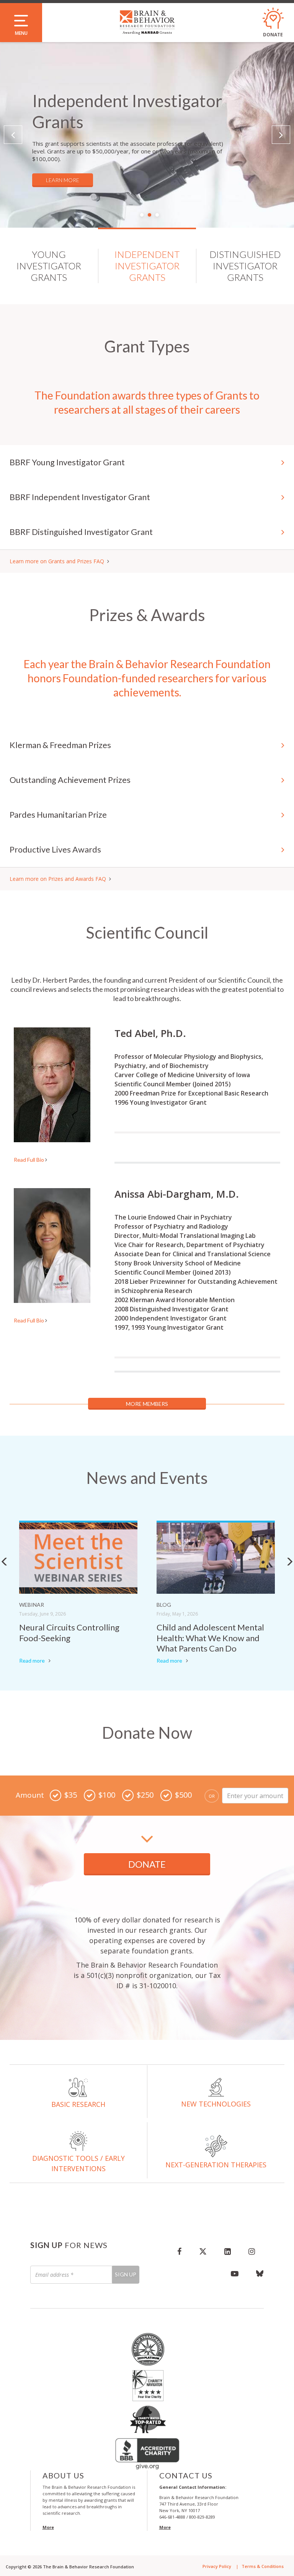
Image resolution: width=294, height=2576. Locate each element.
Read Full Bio (29, 1160)
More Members (147, 1404)
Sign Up (126, 2274)
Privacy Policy (217, 2566)
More (48, 2527)
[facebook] (179, 2251)
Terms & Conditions (263, 2566)
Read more (32, 1661)
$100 (107, 1795)
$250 (145, 1795)
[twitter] (203, 2251)
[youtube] (235, 2273)
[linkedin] (228, 2251)
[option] (147, 135)
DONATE (147, 1864)
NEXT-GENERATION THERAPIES (216, 2165)
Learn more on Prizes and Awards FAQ (58, 879)
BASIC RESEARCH (78, 2104)
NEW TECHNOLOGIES (216, 2104)
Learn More (63, 180)
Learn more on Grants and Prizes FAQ (57, 561)
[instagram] (252, 2251)
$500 (183, 1795)
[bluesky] (256, 2273)
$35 (71, 1795)
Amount (30, 1795)
